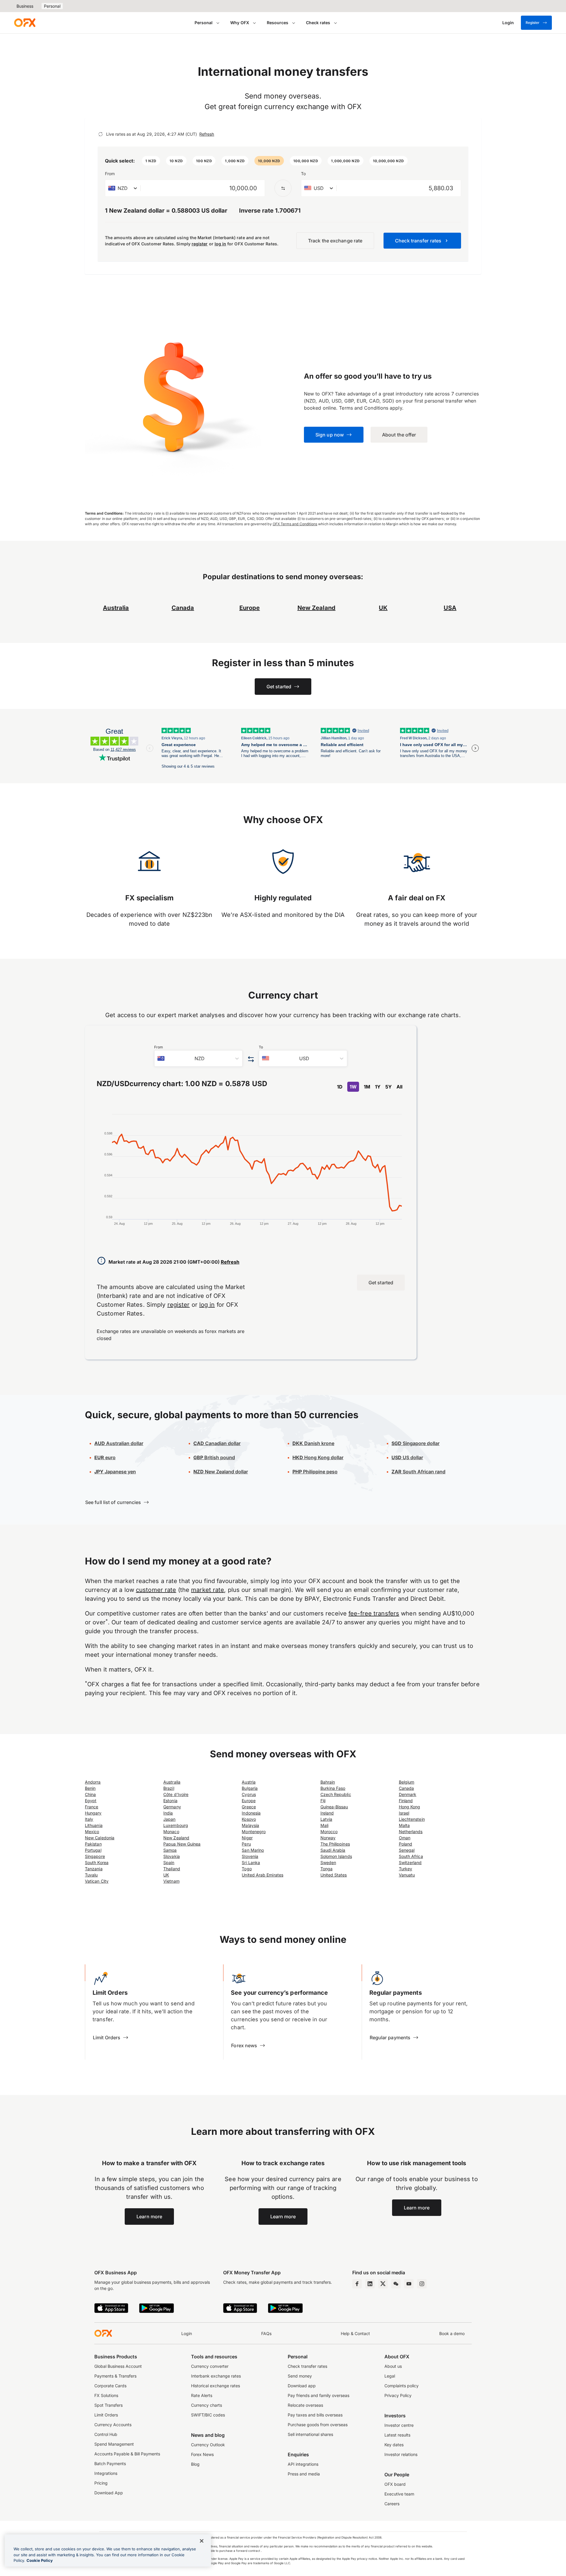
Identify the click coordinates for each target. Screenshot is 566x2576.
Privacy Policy (398, 2395)
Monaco (171, 1832)
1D (340, 1087)
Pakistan (93, 1844)
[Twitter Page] (383, 2284)
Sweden (328, 1862)
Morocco (329, 1832)
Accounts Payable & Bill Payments (127, 2454)
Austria (249, 1782)
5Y (389, 1087)
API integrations (303, 2464)
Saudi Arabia (333, 1850)
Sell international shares (310, 2434)
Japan (169, 1819)
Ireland (327, 1813)
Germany (172, 1807)
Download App (109, 2493)
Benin (90, 1788)
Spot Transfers (108, 2405)
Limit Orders (106, 2415)
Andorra (93, 1782)
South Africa (411, 1856)
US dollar (407, 1457)
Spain (169, 1862)
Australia (172, 1782)
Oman (405, 1838)
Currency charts (207, 2405)
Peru (246, 1844)
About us (393, 2366)
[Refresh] (101, 134)
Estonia (170, 1801)
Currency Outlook (208, 2445)
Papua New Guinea (182, 1844)
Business (25, 6)
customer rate (156, 1590)
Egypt (91, 1801)
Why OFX (240, 23)
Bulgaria (250, 1788)
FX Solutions (106, 2395)
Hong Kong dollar (318, 1457)
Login (187, 2333)
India (168, 1813)
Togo (247, 1869)
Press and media (304, 2474)
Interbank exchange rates (216, 2376)
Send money (300, 2376)
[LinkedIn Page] (370, 2284)
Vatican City (97, 1881)
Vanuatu (407, 1875)
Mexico (92, 1832)
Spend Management (114, 2444)
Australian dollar (119, 1443)
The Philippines (335, 1844)
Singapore (95, 1856)
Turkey (405, 1869)
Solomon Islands (336, 1856)
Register (533, 23)
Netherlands (411, 1832)
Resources (278, 23)
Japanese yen (115, 1472)
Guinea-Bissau (334, 1807)
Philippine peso (315, 1472)
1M (367, 1087)
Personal (52, 6)
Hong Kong (410, 1807)
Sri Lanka (251, 1862)
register (200, 244)
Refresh (207, 134)
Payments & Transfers (115, 2376)
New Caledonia (100, 1838)
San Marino (253, 1850)
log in (220, 244)
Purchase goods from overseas (318, 2425)
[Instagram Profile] (422, 2284)
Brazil (169, 1788)
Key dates (394, 2445)
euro (105, 1457)
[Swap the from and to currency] (283, 188)
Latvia (326, 1819)
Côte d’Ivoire (176, 1794)
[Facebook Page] (357, 2284)
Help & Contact (355, 2333)
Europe (249, 1801)
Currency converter (210, 2366)
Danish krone (313, 1443)
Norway (328, 1838)
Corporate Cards (110, 2386)
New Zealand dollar (221, 1472)
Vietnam (171, 1881)
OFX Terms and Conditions (295, 524)
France (92, 1807)
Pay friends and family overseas (319, 2395)
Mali (324, 1825)
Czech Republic (336, 1794)
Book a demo (452, 2333)
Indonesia (251, 1813)
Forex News (202, 2454)
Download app (302, 2386)
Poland (405, 1844)
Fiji (323, 1801)
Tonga (326, 1869)
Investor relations (401, 2454)
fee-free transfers (374, 1613)
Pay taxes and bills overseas (315, 2415)
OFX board (395, 2484)
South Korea (97, 1862)
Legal (390, 2376)
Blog (195, 2464)
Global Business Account (118, 2366)
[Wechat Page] (396, 2284)
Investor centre (399, 2425)
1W (353, 1087)
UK (166, 1875)
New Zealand (176, 1838)
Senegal (407, 1850)
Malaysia (250, 1825)
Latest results (397, 2435)
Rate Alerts (202, 2395)
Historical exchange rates (215, 2386)
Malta (404, 1825)
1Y (378, 1087)
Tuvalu (91, 1875)
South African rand (418, 1472)
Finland (406, 1801)
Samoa (170, 1850)
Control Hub (106, 2434)
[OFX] (25, 23)
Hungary (93, 1813)
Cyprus (249, 1794)
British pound (214, 1457)
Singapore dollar (416, 1443)
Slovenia (250, 1856)
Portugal (93, 1850)
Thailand (172, 1869)
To (303, 174)
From (110, 174)
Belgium (407, 1782)
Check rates (318, 23)
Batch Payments (110, 2463)
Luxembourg (176, 1825)
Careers (392, 2504)
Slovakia (172, 1856)
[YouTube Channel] (409, 2284)
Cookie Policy (40, 2560)
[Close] (202, 2541)
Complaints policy (402, 2386)
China (90, 1794)
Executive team (399, 2494)
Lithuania (94, 1825)
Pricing (101, 2483)
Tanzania (94, 1869)
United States (334, 1875)
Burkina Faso (333, 1788)
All (399, 1087)
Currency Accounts (113, 2425)
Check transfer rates (307, 2366)
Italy (89, 1819)
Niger (247, 1838)
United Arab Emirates (263, 1875)
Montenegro (254, 1832)
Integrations (106, 2473)
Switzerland (410, 1862)
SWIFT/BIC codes (208, 2415)
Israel (404, 1813)
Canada (406, 1788)
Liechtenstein (412, 1819)
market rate (208, 1590)
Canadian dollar (217, 1443)
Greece (249, 1807)
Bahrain (328, 1782)
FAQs (266, 2333)
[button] (151, 161)
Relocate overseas (305, 2405)
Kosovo (249, 1819)
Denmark (408, 1794)
